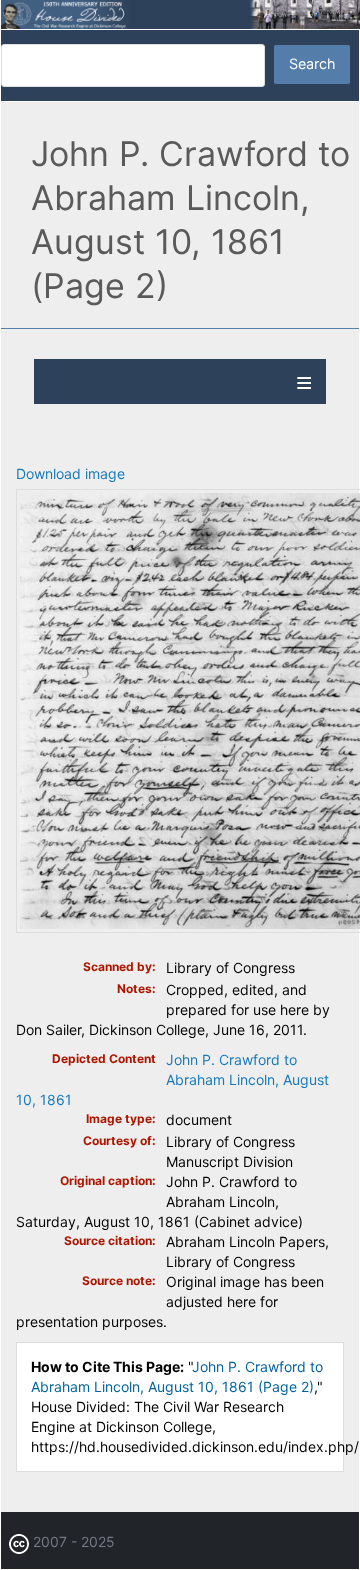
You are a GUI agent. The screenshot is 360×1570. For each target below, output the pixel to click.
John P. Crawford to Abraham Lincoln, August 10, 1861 (172, 1079)
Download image (70, 473)
